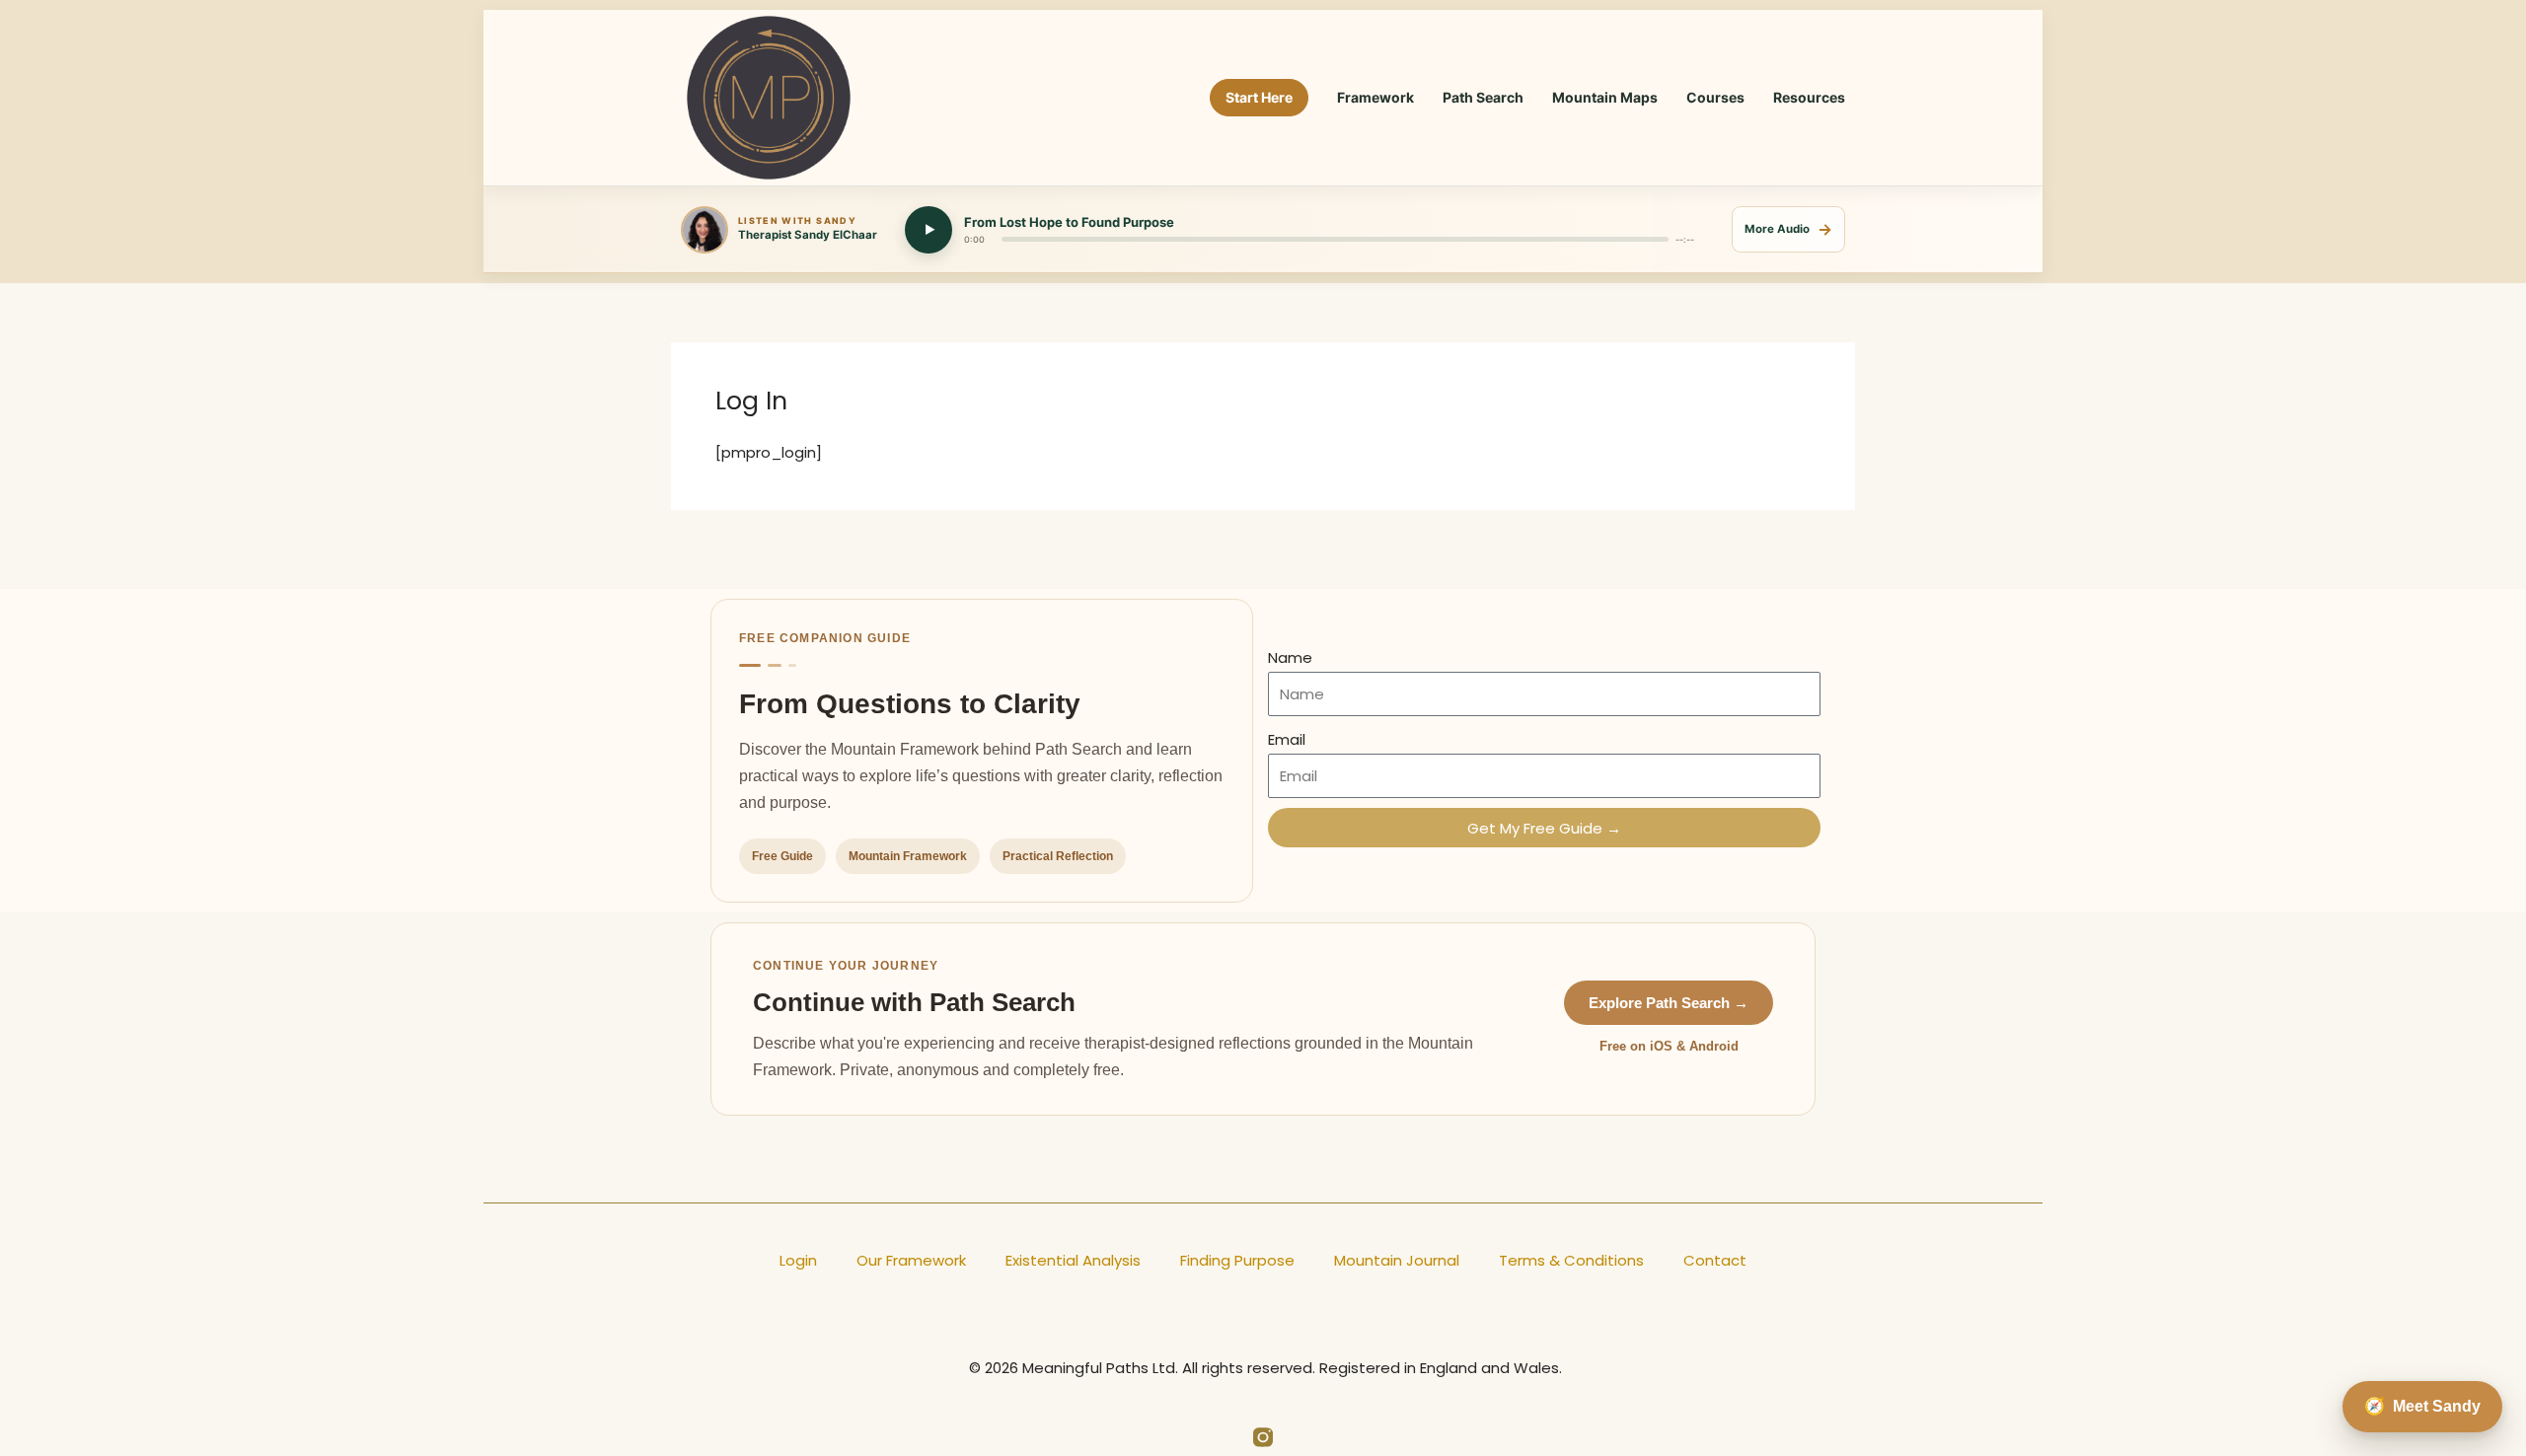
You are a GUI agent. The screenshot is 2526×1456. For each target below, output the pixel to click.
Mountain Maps (1605, 97)
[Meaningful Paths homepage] (769, 98)
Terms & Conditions (1571, 1260)
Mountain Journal (1397, 1260)
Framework (1375, 97)
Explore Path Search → (1669, 1003)
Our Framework (911, 1260)
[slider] (1335, 239)
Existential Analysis (1073, 1260)
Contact (1715, 1260)
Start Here (1259, 97)
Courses (1715, 97)
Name (1290, 657)
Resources (1809, 97)
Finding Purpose (1237, 1260)
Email (1287, 739)
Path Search (1483, 97)
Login (798, 1260)
